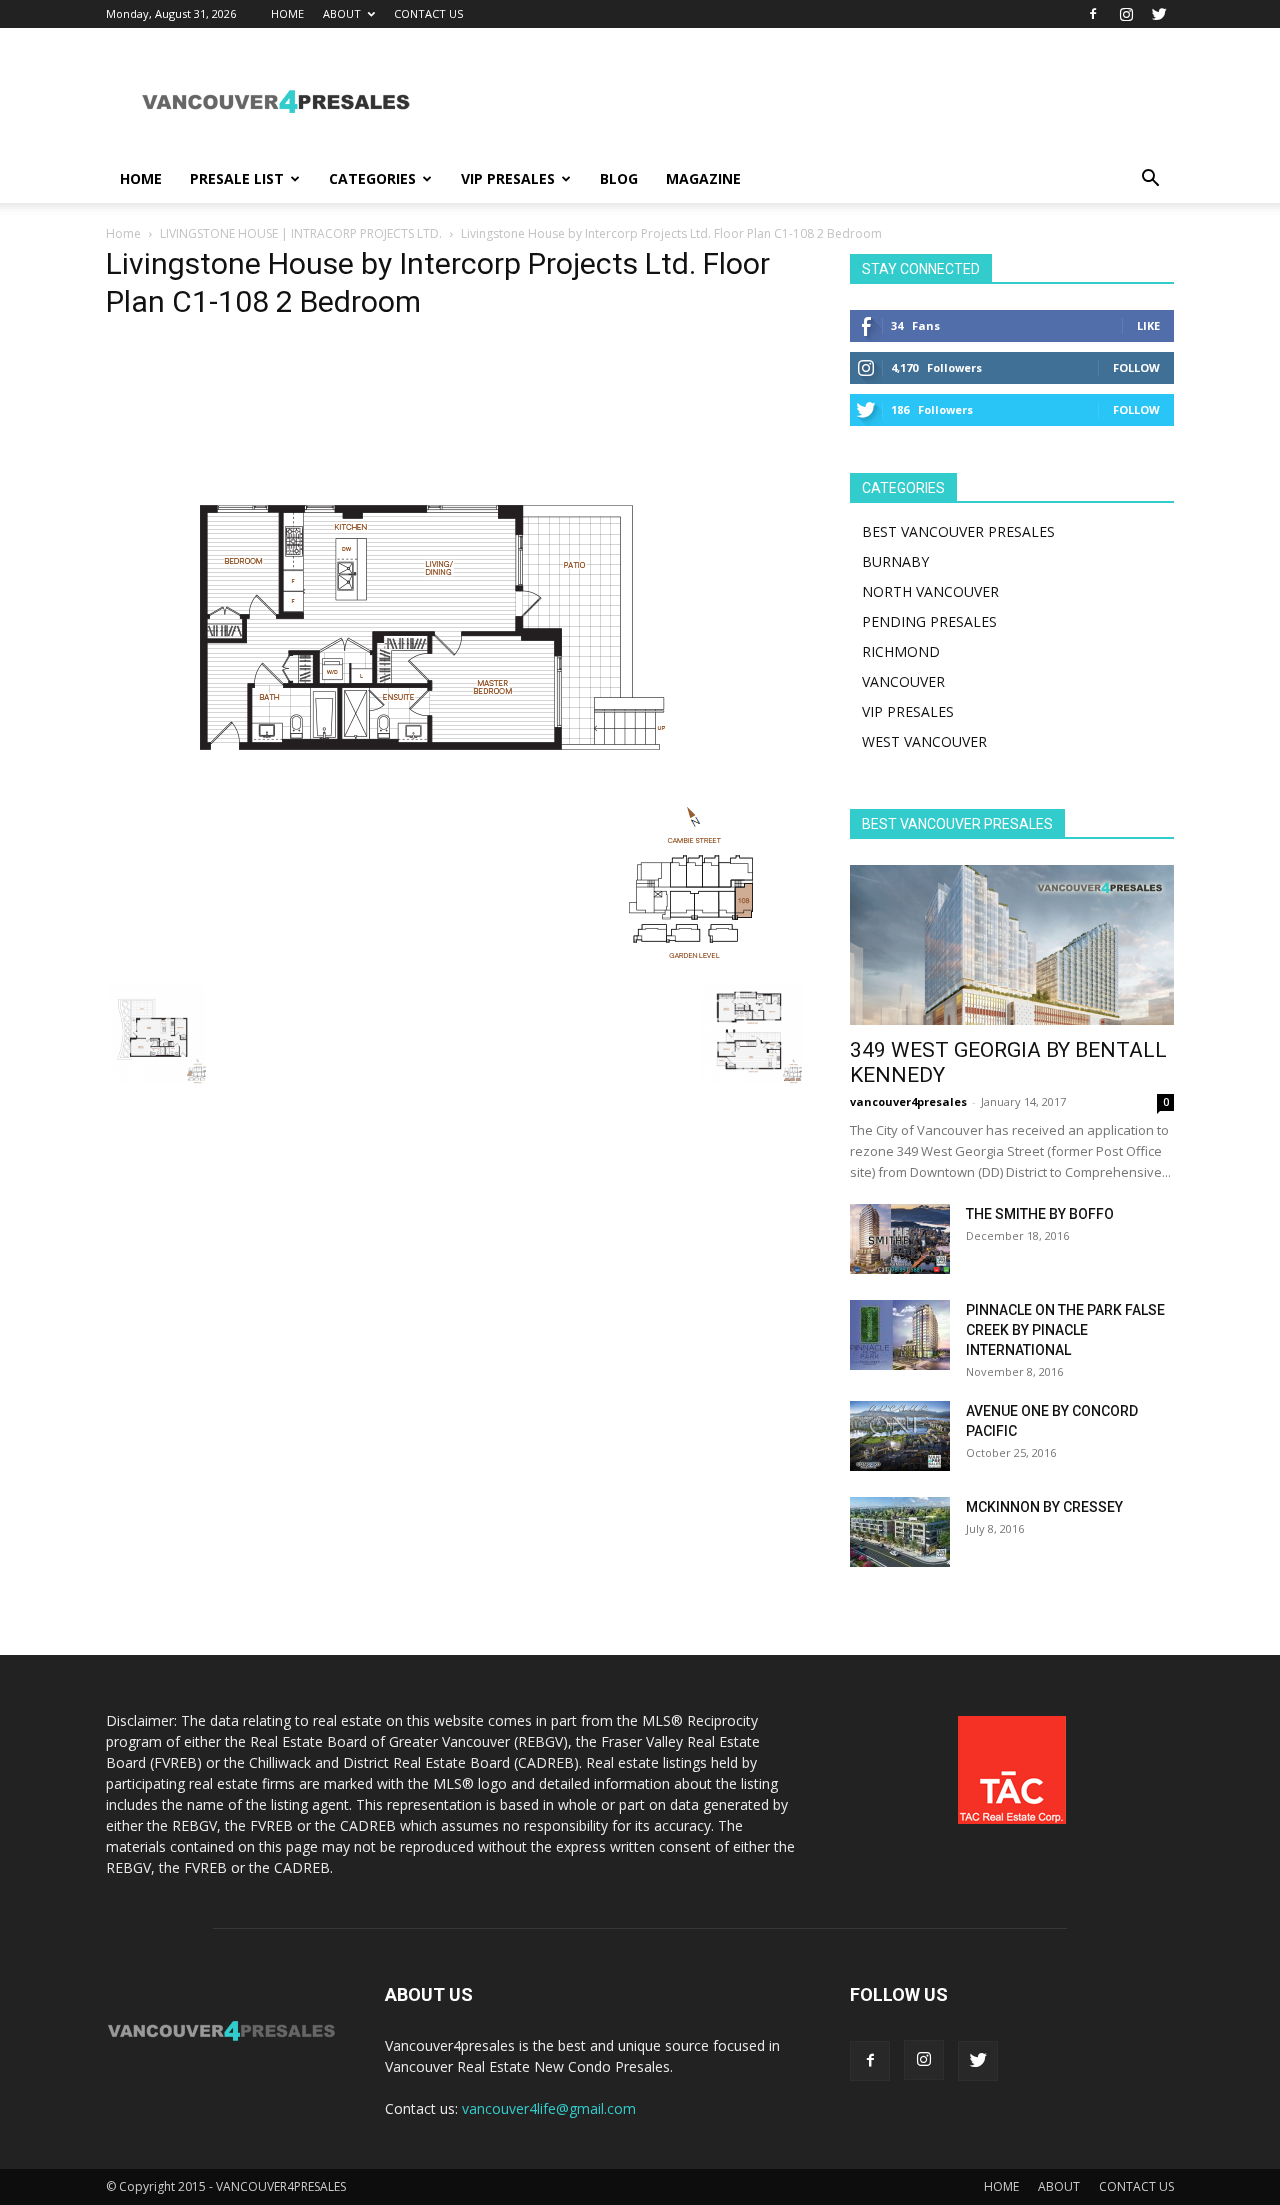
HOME (287, 13)
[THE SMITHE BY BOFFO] (900, 1239)
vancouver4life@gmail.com (549, 2108)
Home (123, 233)
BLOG (619, 178)
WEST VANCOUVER (924, 741)
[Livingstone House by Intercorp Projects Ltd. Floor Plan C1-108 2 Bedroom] (431, 964)
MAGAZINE (703, 178)
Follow (1136, 367)
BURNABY (895, 561)
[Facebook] (1093, 14)
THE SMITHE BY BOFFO (1040, 1214)
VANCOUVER (903, 681)
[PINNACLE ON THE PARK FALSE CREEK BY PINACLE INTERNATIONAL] (900, 1335)
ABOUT (342, 13)
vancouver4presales (908, 1101)
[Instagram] (1126, 14)
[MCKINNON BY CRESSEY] (900, 1532)
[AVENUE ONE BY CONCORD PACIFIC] (900, 1436)
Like (1148, 325)
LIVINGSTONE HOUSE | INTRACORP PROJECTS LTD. (301, 233)
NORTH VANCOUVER (930, 591)
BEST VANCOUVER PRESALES (958, 531)
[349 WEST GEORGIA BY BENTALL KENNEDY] (1012, 945)
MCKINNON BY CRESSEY (1044, 1507)
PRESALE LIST (237, 178)
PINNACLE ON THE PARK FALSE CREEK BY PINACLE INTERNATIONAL (1065, 1330)
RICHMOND (901, 651)
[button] (1150, 180)
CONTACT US (428, 13)
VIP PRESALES (508, 178)
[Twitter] (1159, 14)
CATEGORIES (372, 178)
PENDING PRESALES (929, 621)
